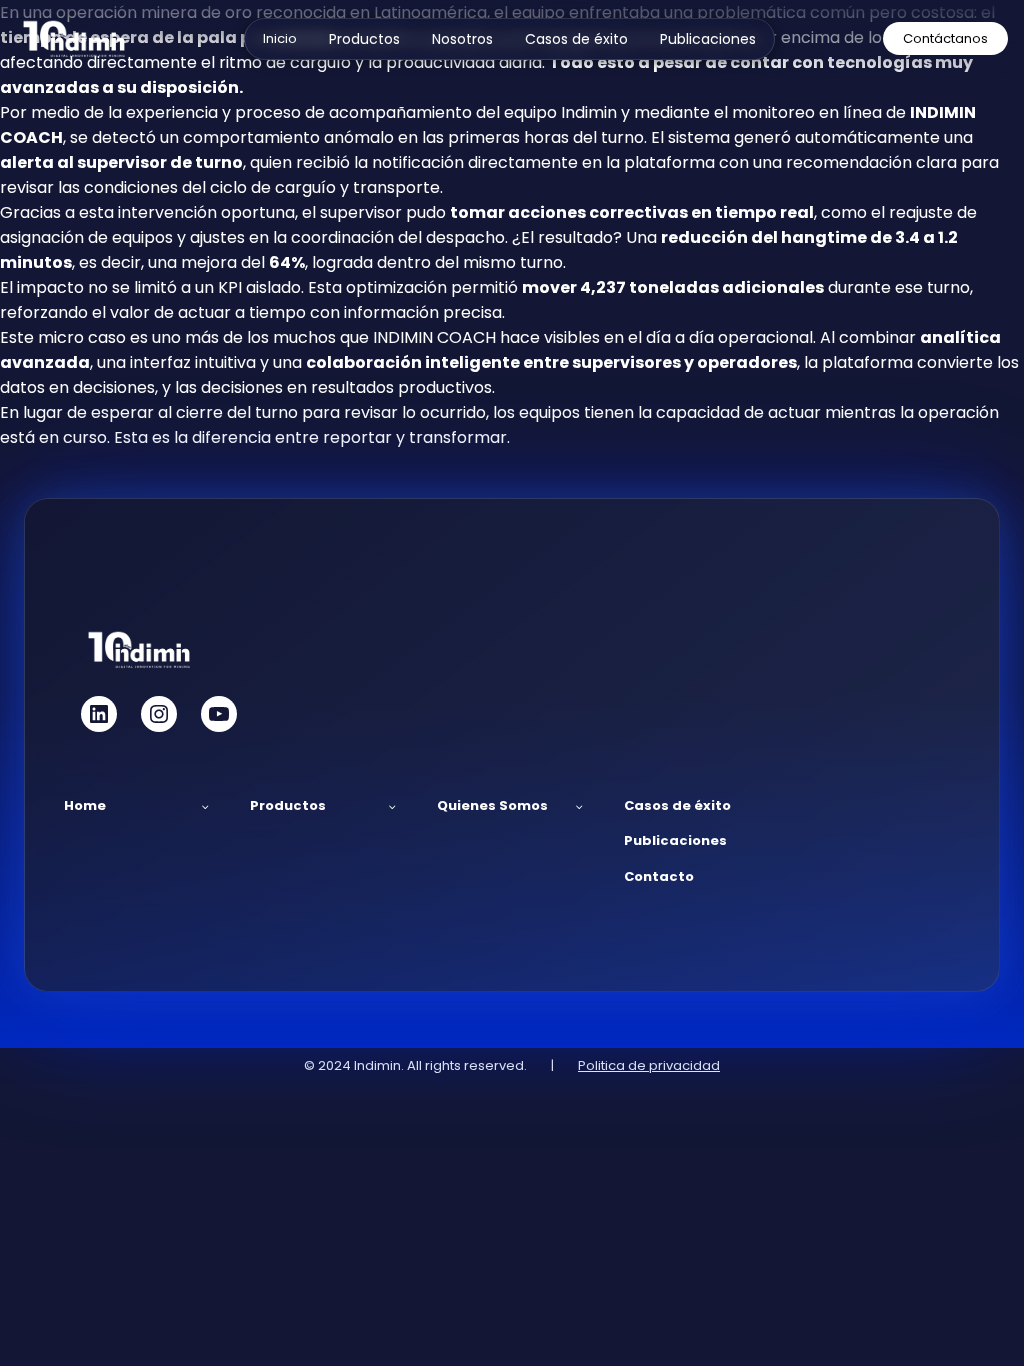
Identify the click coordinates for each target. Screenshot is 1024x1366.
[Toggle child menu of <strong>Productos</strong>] (392, 806)
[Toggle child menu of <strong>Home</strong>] (205, 806)
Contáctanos (945, 38)
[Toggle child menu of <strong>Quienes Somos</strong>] (579, 806)
